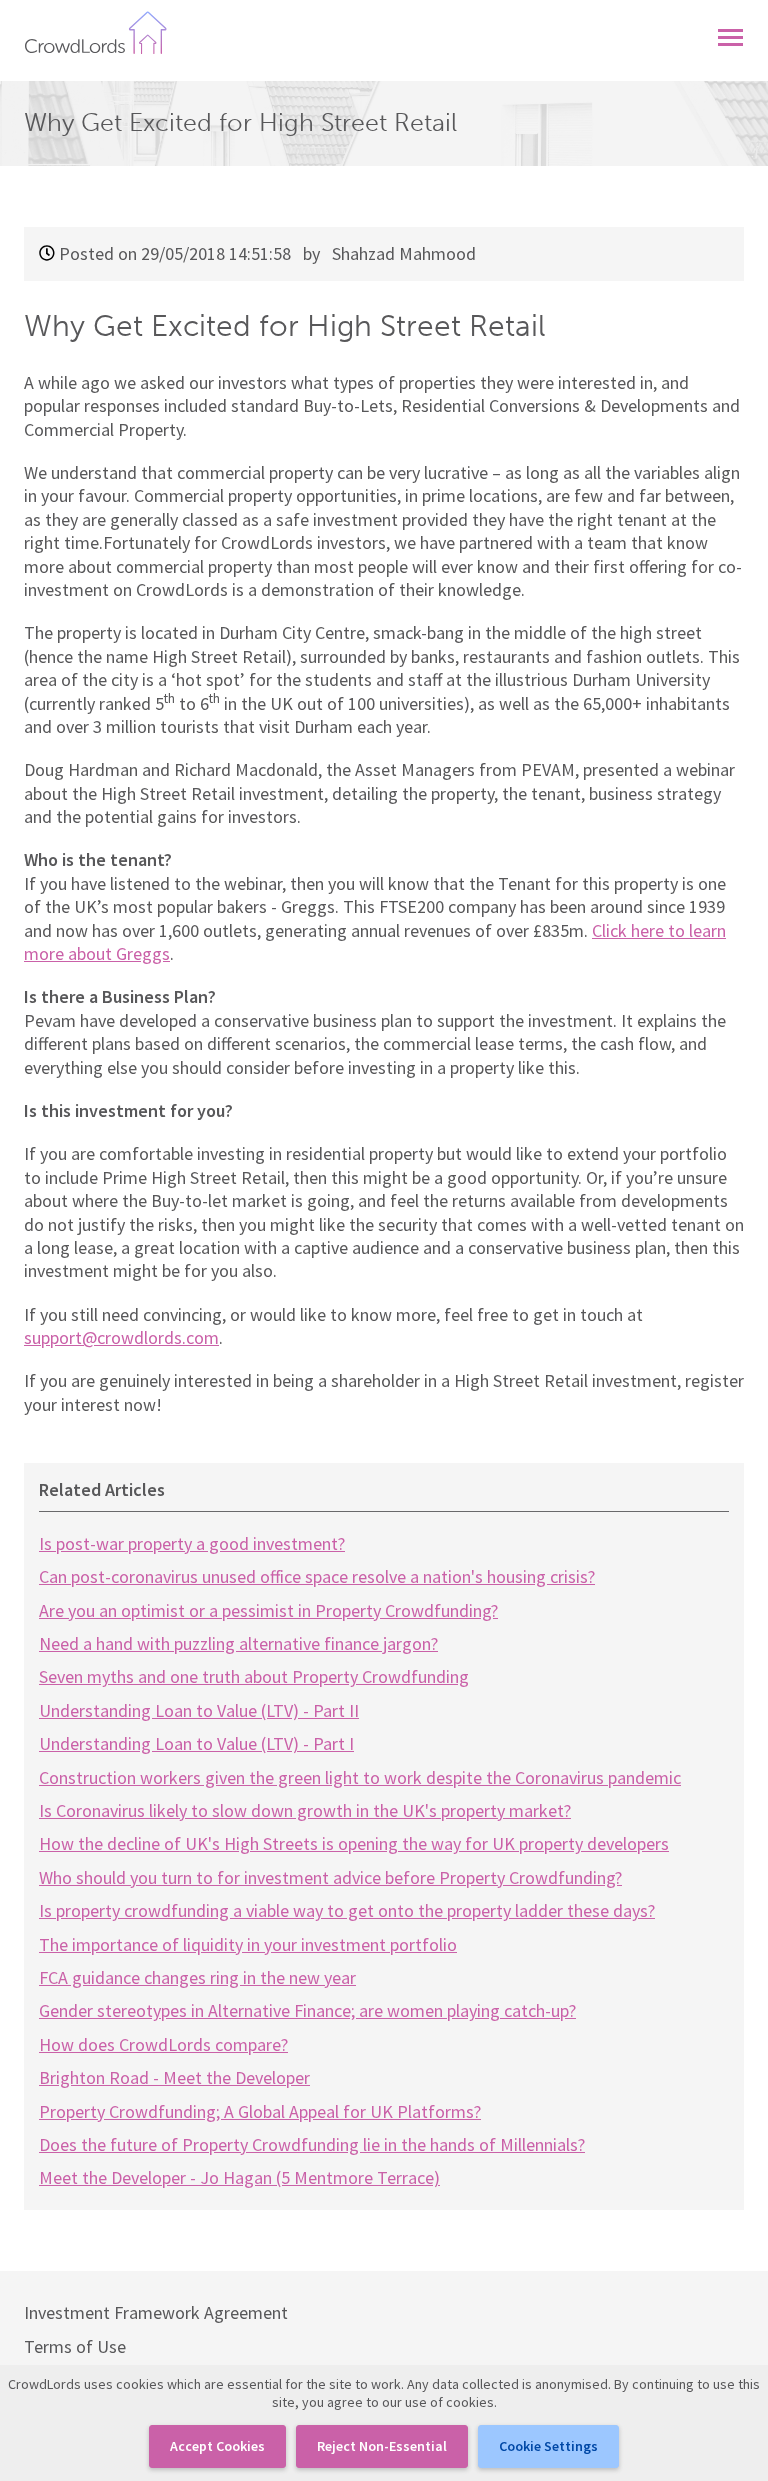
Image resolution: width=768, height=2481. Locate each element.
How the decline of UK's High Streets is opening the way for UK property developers (354, 1843)
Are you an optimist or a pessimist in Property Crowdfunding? (268, 1610)
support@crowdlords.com (121, 1337)
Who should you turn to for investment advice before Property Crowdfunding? (330, 1877)
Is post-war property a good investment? (192, 1543)
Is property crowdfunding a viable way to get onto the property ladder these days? (347, 1910)
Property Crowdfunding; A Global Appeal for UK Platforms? (260, 2111)
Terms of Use (75, 2346)
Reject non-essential (382, 2446)
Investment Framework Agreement (156, 2312)
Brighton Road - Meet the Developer (174, 2077)
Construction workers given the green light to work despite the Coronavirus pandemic (360, 1777)
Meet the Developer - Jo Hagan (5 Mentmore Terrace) (239, 2177)
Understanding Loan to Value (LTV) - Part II (199, 1710)
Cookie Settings (548, 2446)
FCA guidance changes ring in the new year (197, 1977)
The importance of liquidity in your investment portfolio (248, 1944)
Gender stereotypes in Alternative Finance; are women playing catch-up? (307, 2010)
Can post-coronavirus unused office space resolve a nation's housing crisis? (317, 1576)
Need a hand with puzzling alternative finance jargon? (238, 1643)
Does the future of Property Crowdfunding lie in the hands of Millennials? (312, 2144)
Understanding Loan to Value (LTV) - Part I (196, 1743)
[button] (730, 32)
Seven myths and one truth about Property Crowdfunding (254, 1676)
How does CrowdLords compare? (163, 2044)
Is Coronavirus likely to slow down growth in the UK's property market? (305, 1810)
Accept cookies (217, 2446)
